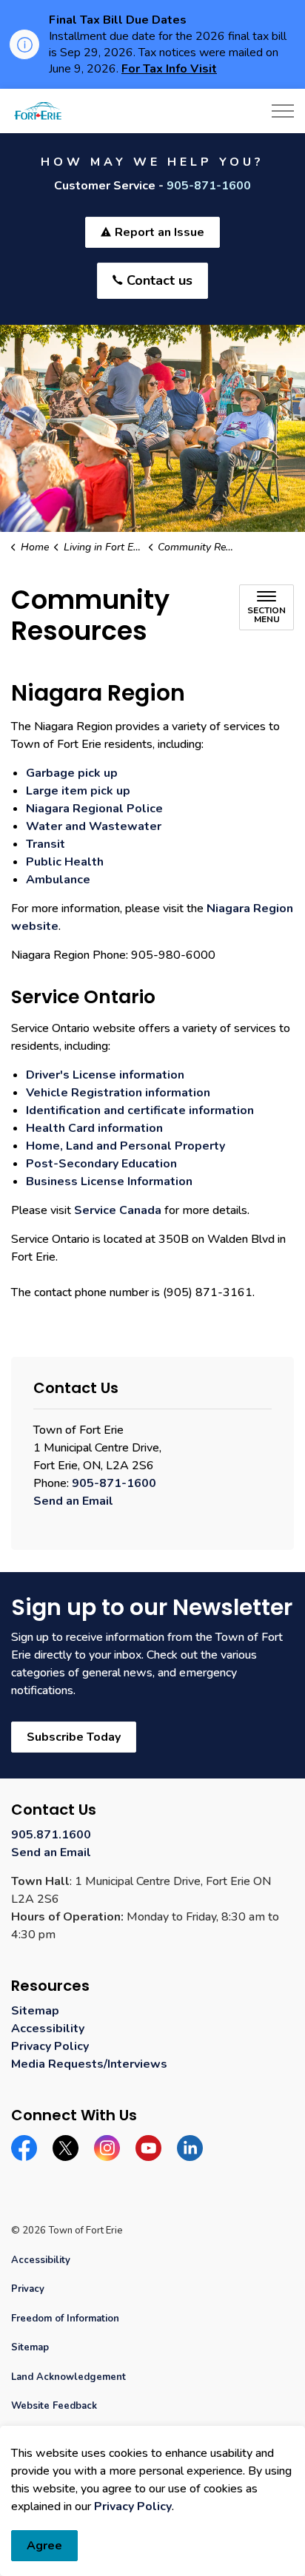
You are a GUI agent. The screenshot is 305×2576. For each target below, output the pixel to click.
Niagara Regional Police (94, 809)
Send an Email (73, 1501)
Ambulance (58, 880)
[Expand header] (283, 111)
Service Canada (118, 1210)
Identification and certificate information (140, 1110)
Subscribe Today (74, 1737)
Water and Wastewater (94, 826)
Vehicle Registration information (118, 1093)
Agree (44, 2546)
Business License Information (109, 1181)
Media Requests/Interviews (89, 2064)
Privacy (28, 2289)
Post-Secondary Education (101, 1164)
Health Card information (94, 1128)
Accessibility (48, 2029)
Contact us (160, 280)
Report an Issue (160, 232)
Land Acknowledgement (68, 2377)
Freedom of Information (65, 2319)
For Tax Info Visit (169, 69)
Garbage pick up (72, 773)
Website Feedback (54, 2406)
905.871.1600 (51, 1835)
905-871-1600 (209, 186)
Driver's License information (105, 1075)
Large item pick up (78, 791)
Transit (46, 844)
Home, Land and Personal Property (125, 1146)
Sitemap (35, 2011)
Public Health (65, 862)
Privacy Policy (133, 2506)
